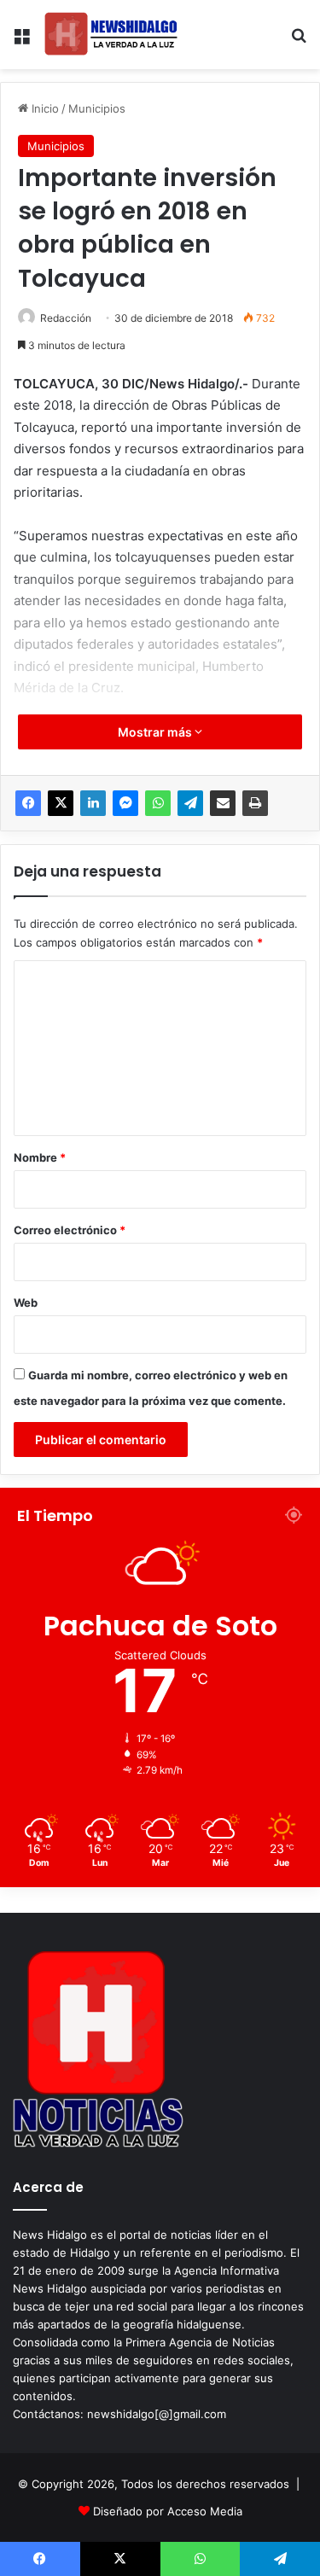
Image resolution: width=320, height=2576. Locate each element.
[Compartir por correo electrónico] (223, 803)
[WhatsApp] (158, 803)
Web (26, 1303)
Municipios (97, 108)
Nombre (40, 1157)
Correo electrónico (70, 1230)
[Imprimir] (255, 803)
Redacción (66, 318)
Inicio (44, 108)
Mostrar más (156, 732)
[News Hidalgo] (111, 35)
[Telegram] (190, 803)
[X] (61, 803)
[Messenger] (125, 803)
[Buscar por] (299, 41)
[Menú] (21, 41)
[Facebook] (28, 803)
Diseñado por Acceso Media (168, 2511)
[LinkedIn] (93, 803)
